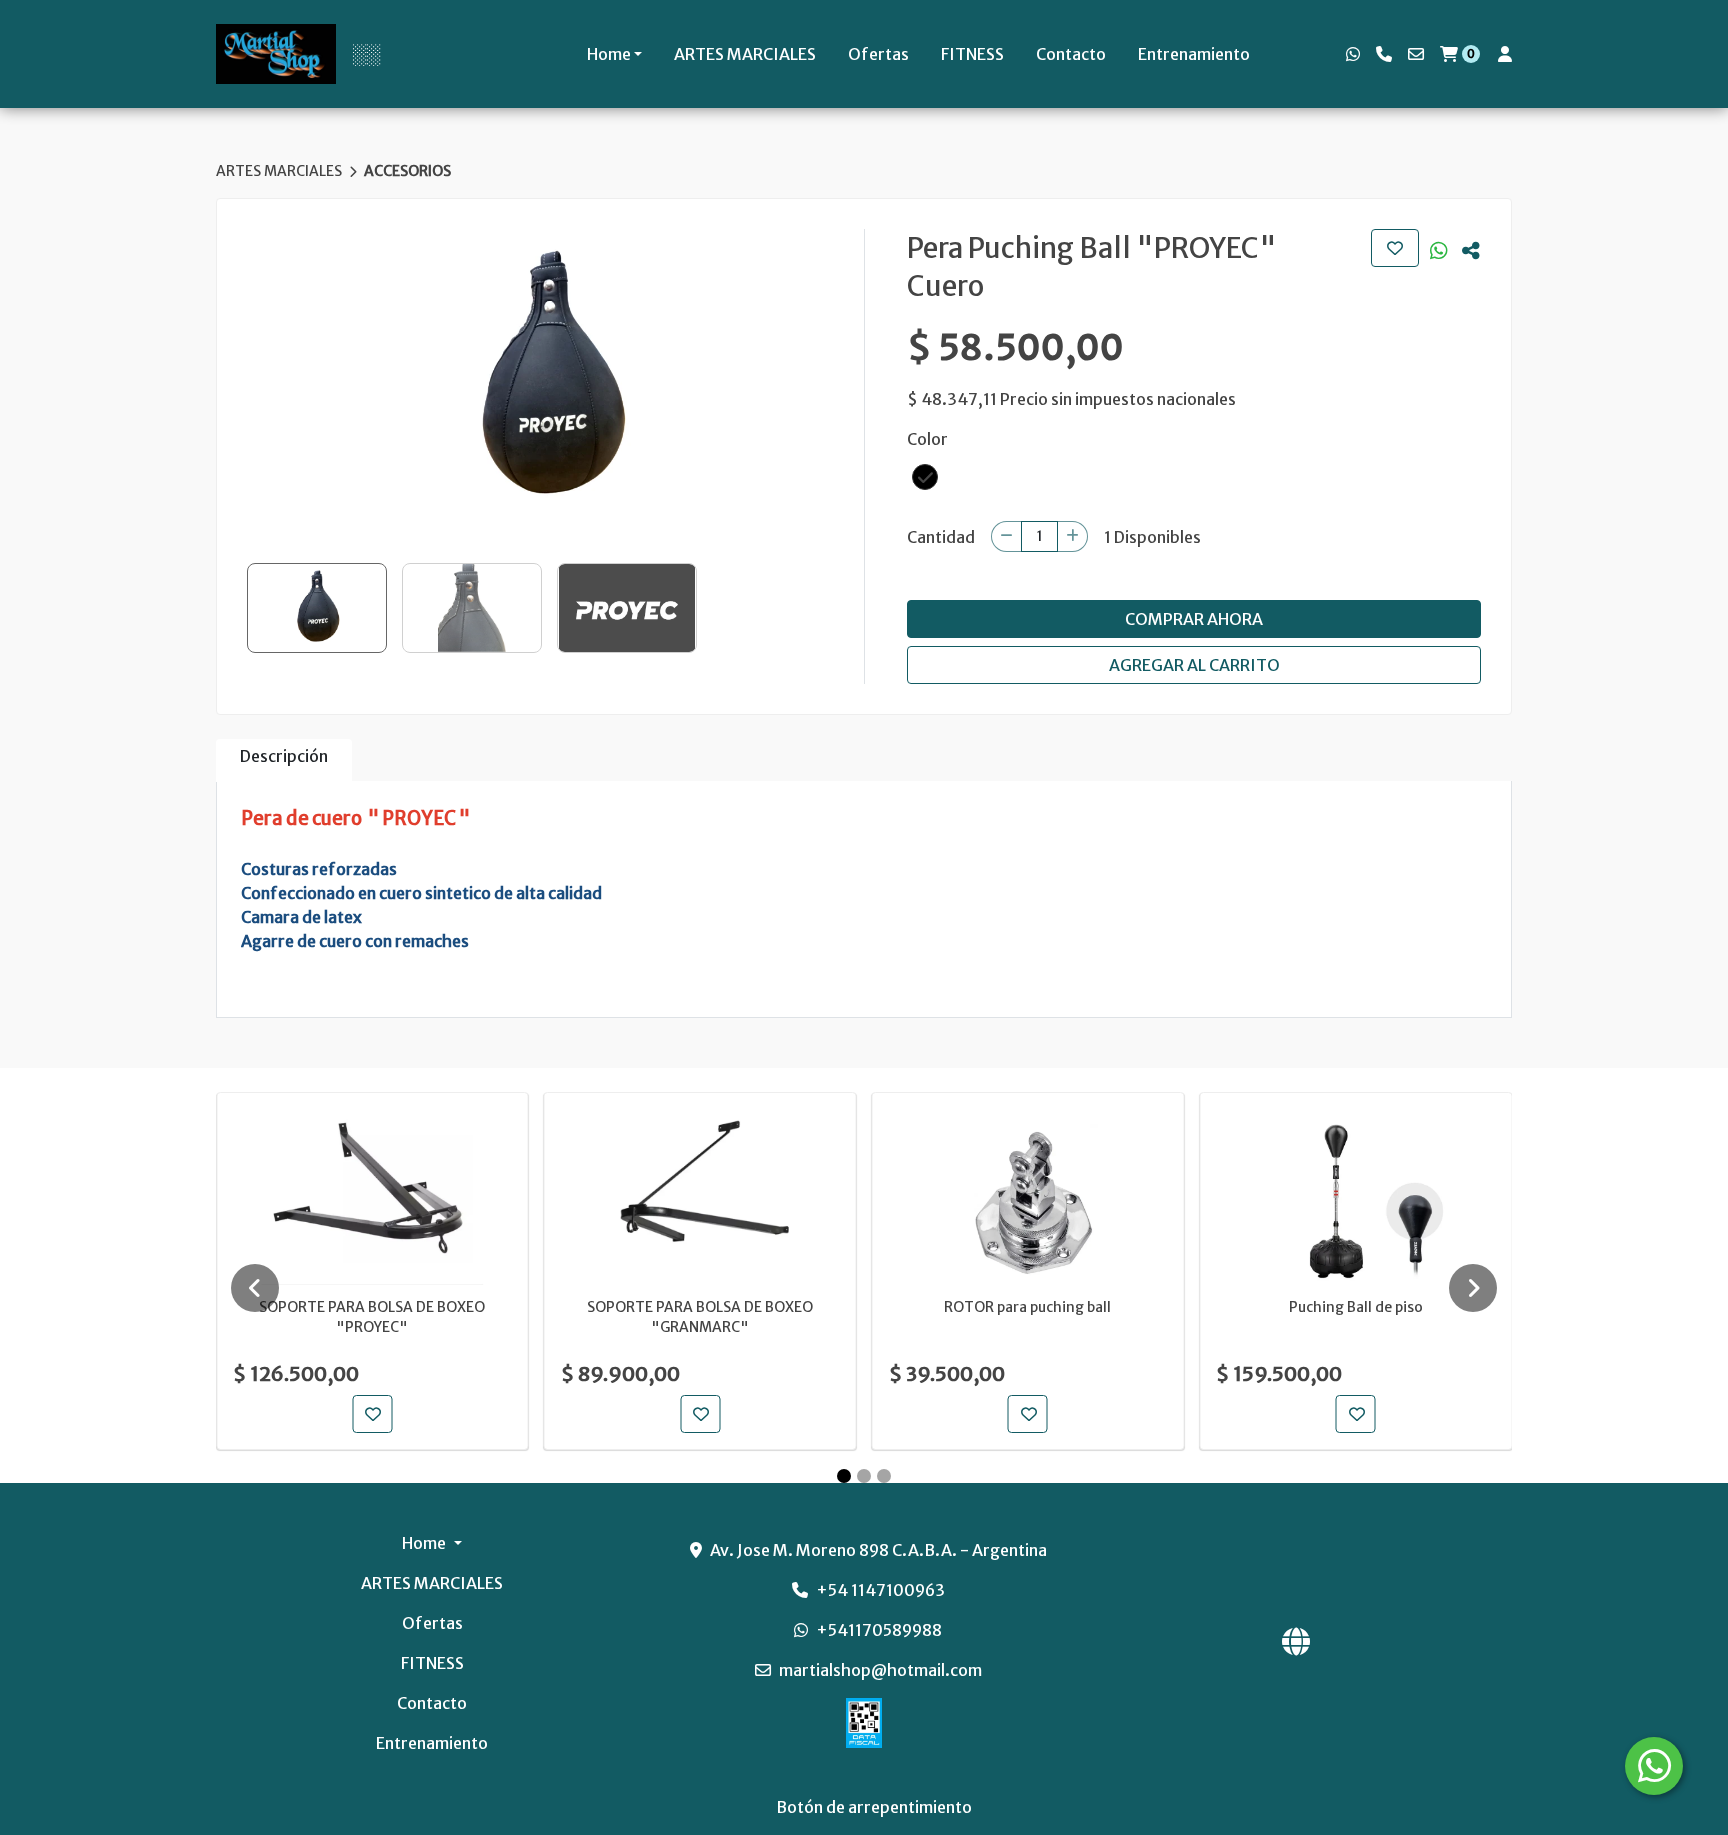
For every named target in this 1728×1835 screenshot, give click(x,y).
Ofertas (878, 54)
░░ (366, 54)
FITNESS (972, 54)
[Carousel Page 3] (884, 1476)
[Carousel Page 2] (864, 1476)
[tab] (284, 760)
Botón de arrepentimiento (874, 1807)
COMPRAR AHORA (1194, 619)
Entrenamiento (1194, 54)
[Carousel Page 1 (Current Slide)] (844, 1476)
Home (609, 54)
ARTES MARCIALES (745, 54)
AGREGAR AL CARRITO (1194, 665)
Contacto (1071, 54)
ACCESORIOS (407, 171)
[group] (549, 379)
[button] (925, 477)
